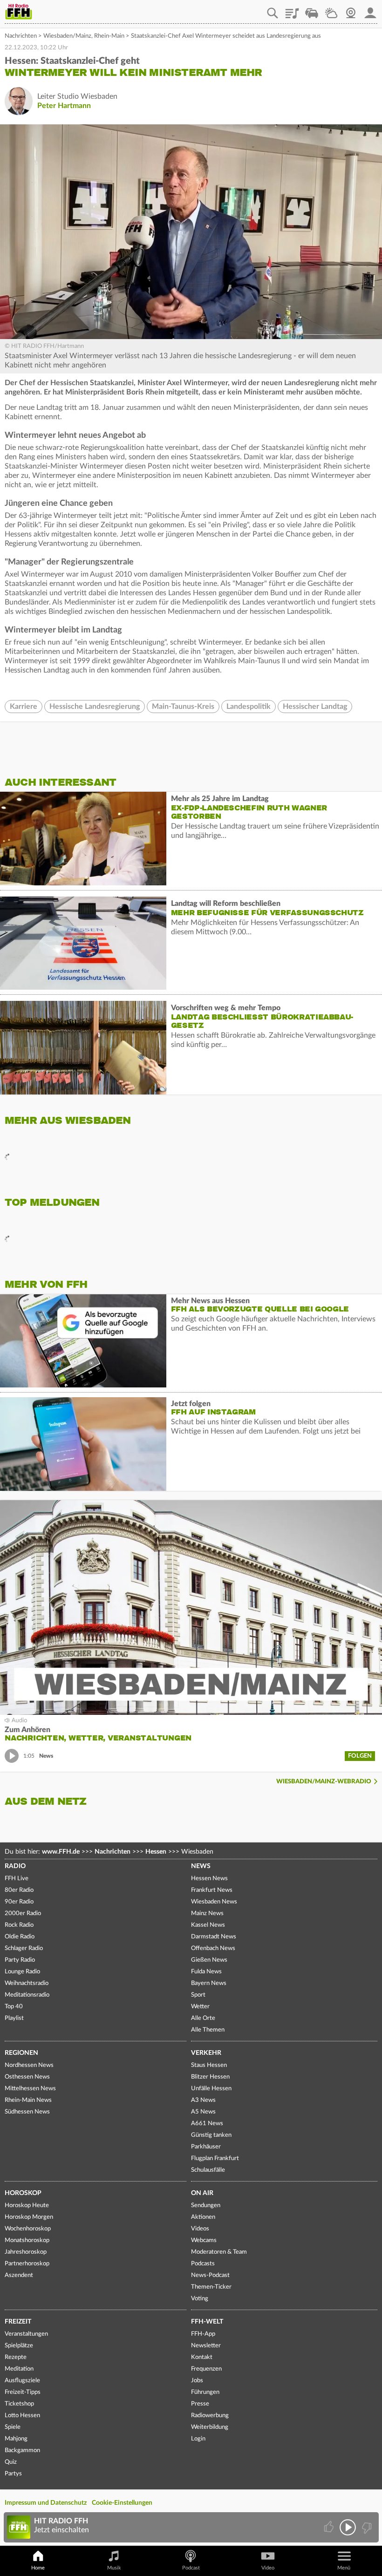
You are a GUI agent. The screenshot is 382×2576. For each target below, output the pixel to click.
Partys (13, 2474)
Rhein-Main (109, 36)
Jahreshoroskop (26, 2252)
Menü (344, 2568)
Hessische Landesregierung (95, 707)
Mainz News (207, 1913)
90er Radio (19, 1902)
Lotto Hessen (22, 2416)
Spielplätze (19, 2346)
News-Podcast (210, 2275)
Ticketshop (19, 2404)
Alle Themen (208, 2030)
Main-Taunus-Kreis (183, 707)
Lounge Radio (22, 1972)
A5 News (203, 2112)
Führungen (205, 2392)
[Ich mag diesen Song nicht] (366, 2527)
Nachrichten (21, 36)
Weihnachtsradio (27, 1983)
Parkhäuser (206, 2147)
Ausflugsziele (22, 2381)
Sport (198, 1995)
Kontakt (202, 2357)
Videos (200, 2229)
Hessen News (209, 1879)
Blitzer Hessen (210, 2077)
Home (38, 2568)
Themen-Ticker (211, 2287)
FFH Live (17, 1879)
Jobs (197, 2381)
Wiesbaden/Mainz (67, 36)
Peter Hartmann (64, 106)
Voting (200, 2299)
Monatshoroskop (27, 2240)
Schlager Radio (24, 1948)
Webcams (204, 2240)
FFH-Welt (207, 2322)
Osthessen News (27, 2077)
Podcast (191, 2568)
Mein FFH (370, 10)
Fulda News (206, 1972)
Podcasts (203, 2264)
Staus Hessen (209, 2065)
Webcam (351, 10)
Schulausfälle (208, 2170)
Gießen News (209, 1960)
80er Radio (19, 1890)
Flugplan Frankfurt (215, 2158)
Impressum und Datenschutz (46, 2503)
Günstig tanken (211, 2135)
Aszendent (19, 2275)
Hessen (156, 1852)
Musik (114, 2568)
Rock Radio (19, 1925)
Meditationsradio (27, 1995)
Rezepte (16, 2357)
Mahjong (16, 2439)
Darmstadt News (214, 1937)
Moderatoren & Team (219, 2252)
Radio (15, 1866)
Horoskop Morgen (29, 2217)
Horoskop (23, 2193)
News (201, 1866)
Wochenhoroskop (28, 2229)
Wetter (331, 10)
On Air (202, 2193)
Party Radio (20, 1960)
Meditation (19, 2369)
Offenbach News (213, 1948)
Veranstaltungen (26, 2334)
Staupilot (312, 10)
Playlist (292, 10)
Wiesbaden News (214, 1902)
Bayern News (209, 1983)
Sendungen (206, 2206)
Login (198, 2439)
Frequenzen (206, 2369)
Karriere (24, 707)
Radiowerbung (210, 2416)
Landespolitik (249, 707)
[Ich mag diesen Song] (330, 2527)
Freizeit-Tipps (23, 2392)
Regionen (21, 2053)
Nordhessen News (29, 2065)
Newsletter (206, 2346)
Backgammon (22, 2450)
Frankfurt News (212, 1890)
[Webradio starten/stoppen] (348, 2527)
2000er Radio (23, 1913)
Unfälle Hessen (211, 2089)
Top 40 (14, 2007)
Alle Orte (203, 2018)
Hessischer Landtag (315, 707)
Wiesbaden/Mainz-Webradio (324, 1782)
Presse (200, 2404)
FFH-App (203, 2334)
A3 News (203, 2100)
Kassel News (208, 1925)
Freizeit (18, 2322)
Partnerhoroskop (27, 2264)
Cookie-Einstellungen (122, 2503)
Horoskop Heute (27, 2206)
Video (268, 2568)
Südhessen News (27, 2112)
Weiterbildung (210, 2427)
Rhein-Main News (28, 2100)
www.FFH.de (61, 1852)
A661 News (207, 2124)
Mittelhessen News (30, 2089)
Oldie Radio (20, 1937)
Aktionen (203, 2217)
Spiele (13, 2427)
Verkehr (206, 2053)
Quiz (11, 2462)
